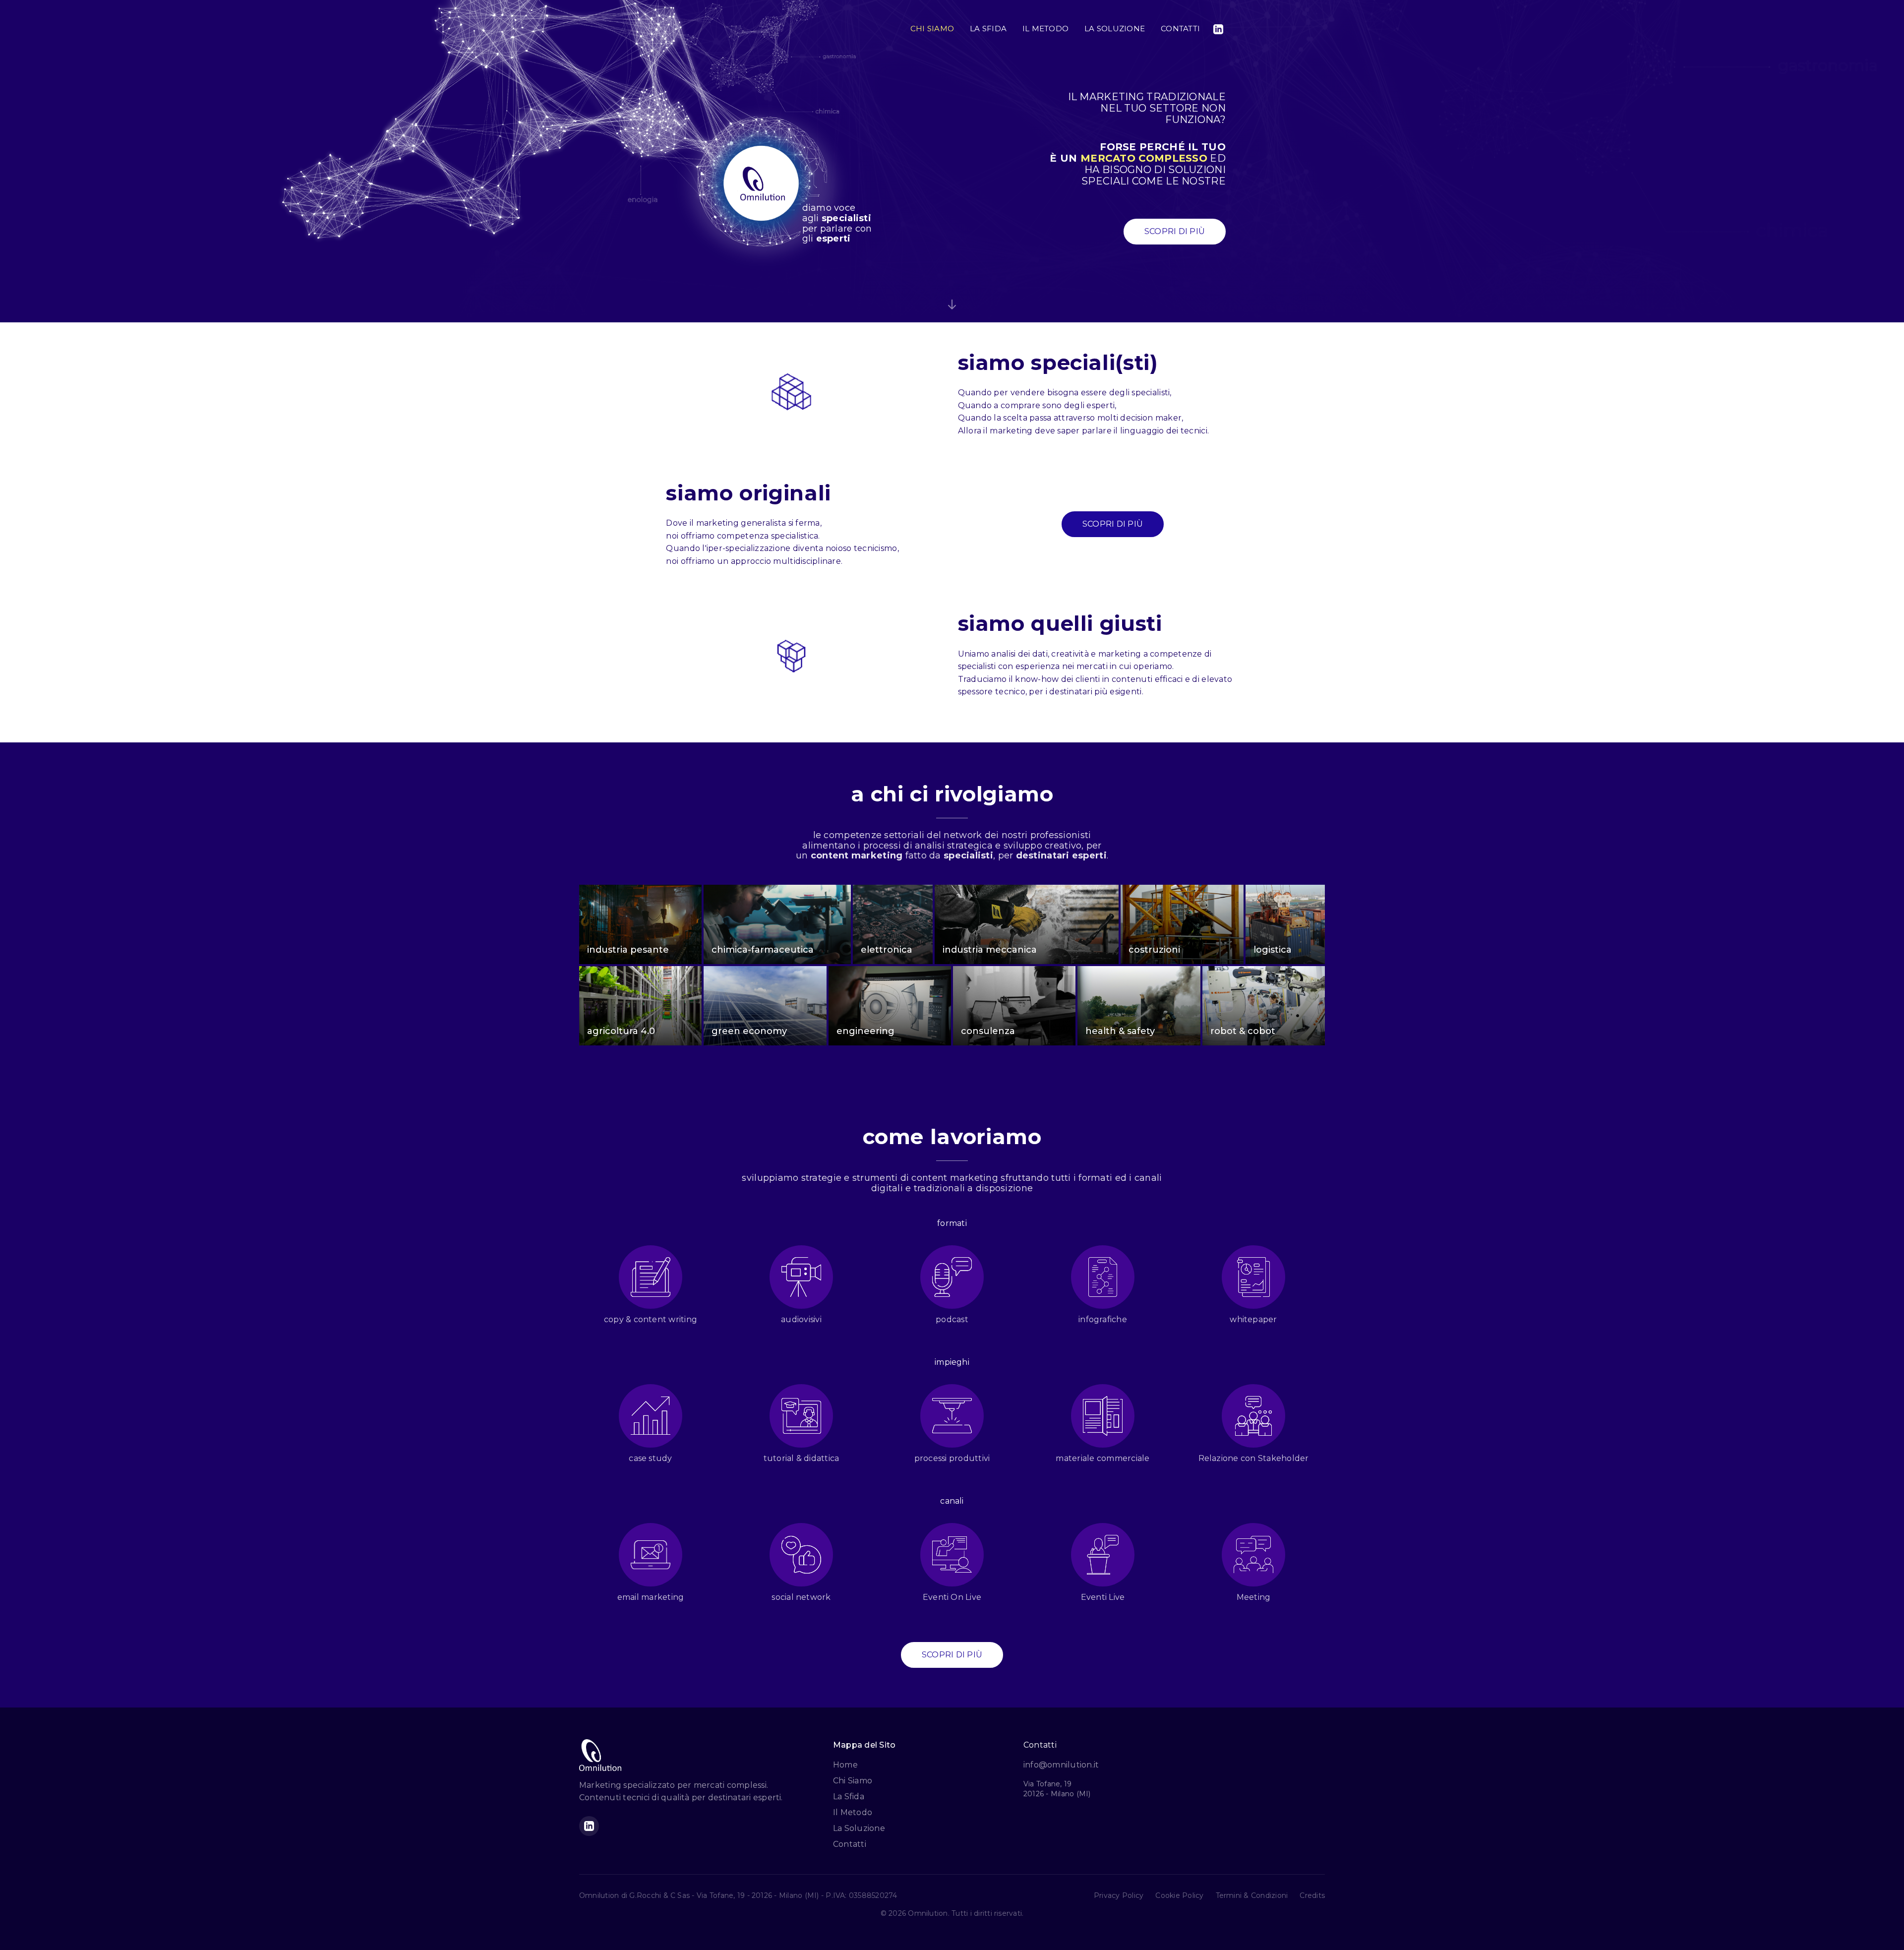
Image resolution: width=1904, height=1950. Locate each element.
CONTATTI (1180, 29)
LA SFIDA (988, 29)
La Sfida (849, 1797)
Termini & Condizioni (1252, 1895)
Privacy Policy (1119, 1895)
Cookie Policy (1179, 1895)
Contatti (850, 1844)
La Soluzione (859, 1828)
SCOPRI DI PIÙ (1175, 231)
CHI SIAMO (932, 29)
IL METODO (1045, 29)
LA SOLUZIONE (1115, 29)
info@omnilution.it (1061, 1765)
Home (845, 1765)
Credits (1312, 1895)
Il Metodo (853, 1812)
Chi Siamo (853, 1781)
